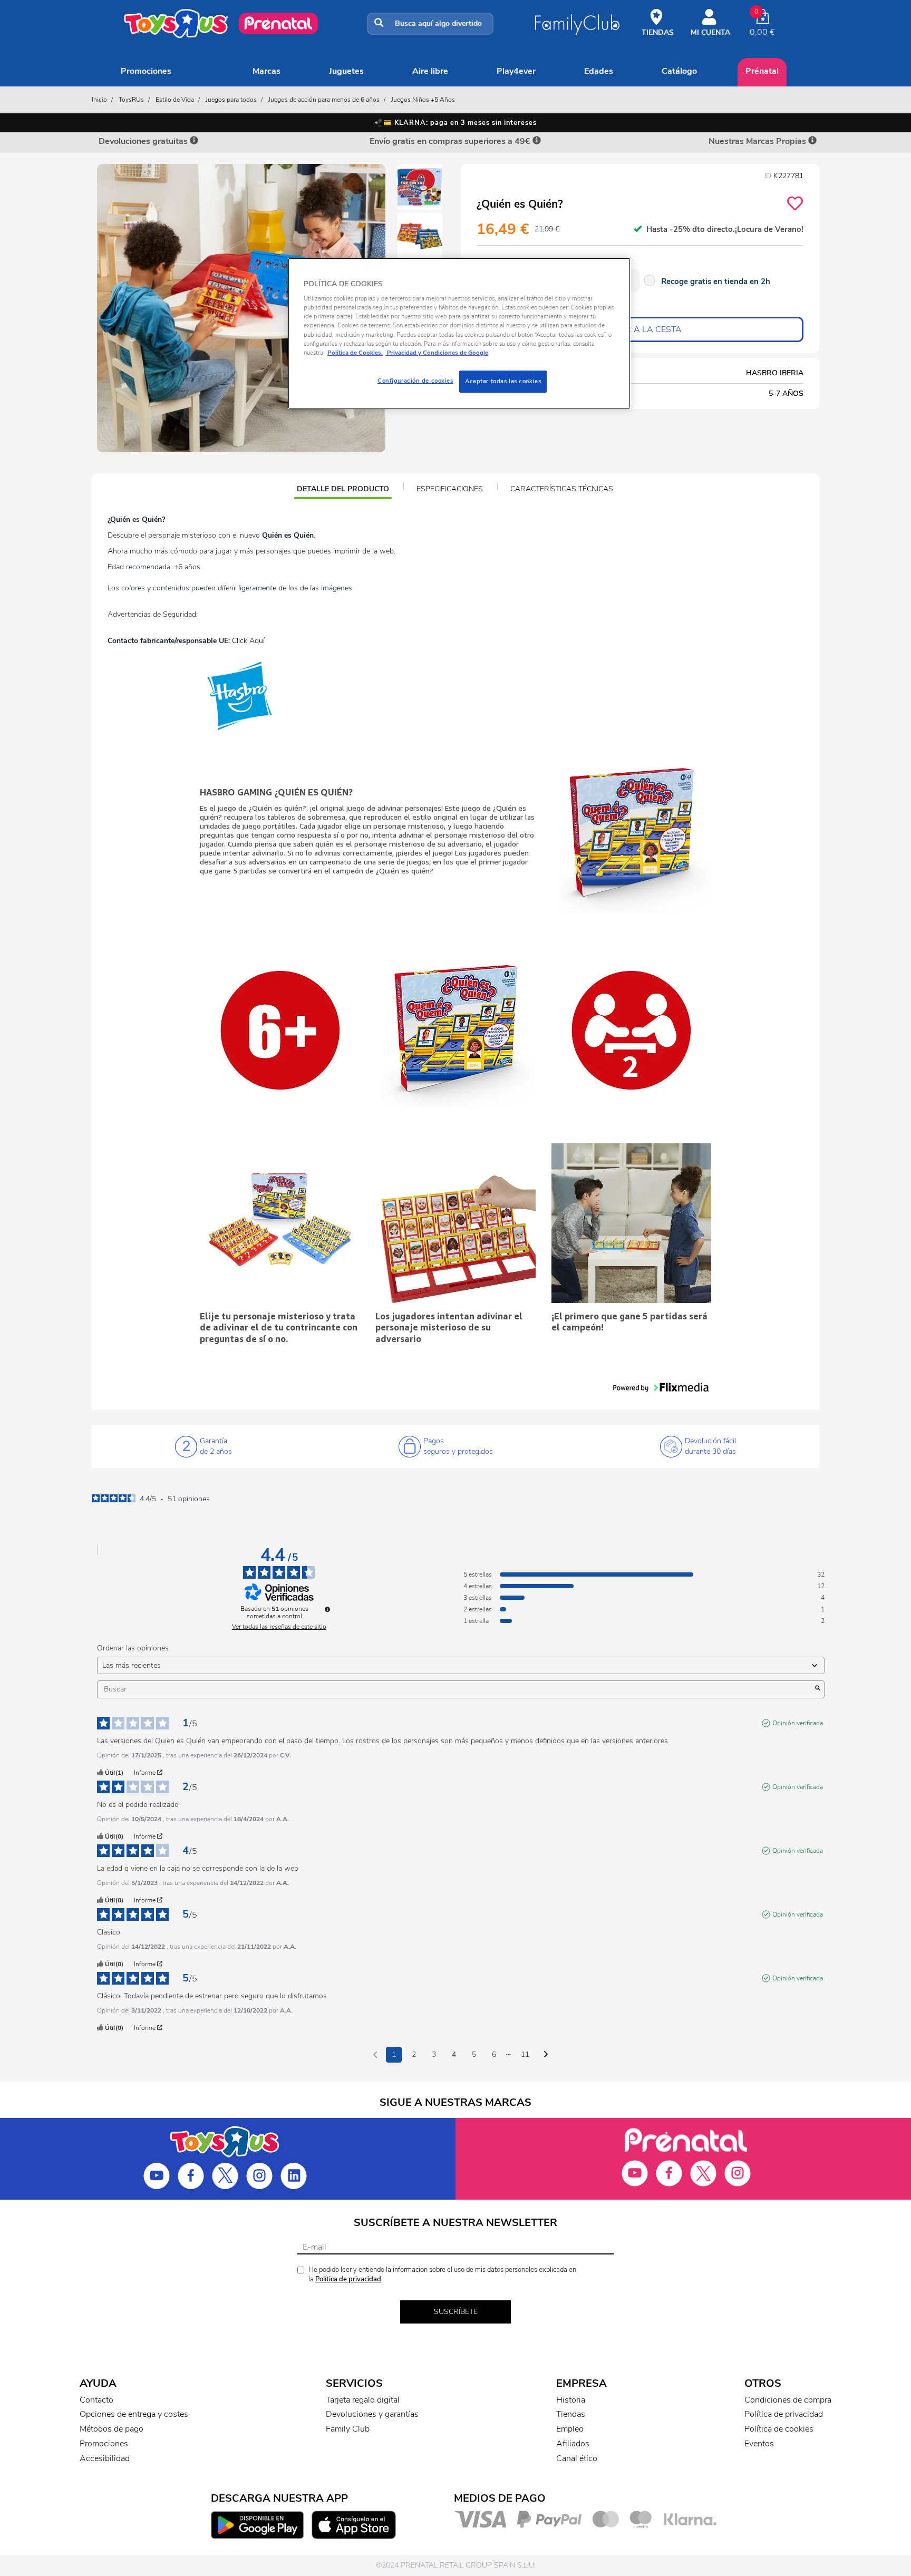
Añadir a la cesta (640, 329)
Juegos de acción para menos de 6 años (324, 100)
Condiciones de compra (788, 2400)
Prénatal (762, 71)
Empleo (570, 2429)
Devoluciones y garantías (372, 2414)
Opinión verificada (798, 1723)
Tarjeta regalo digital (363, 2400)
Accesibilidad (105, 2458)
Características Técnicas (562, 489)
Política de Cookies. (355, 353)
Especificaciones (450, 489)
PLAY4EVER (516, 71)
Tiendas (571, 2414)
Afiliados (573, 2444)
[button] (661, 1387)
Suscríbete (456, 2312)
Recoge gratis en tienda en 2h (716, 281)
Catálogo (679, 71)
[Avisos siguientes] (546, 2055)
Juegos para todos (231, 100)
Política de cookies (779, 2429)
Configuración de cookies (415, 381)
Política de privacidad (348, 2279)
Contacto (96, 2400)
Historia (571, 2400)
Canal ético (577, 2458)
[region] (459, 333)
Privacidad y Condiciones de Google (437, 353)
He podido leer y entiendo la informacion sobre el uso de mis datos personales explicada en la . (442, 2275)
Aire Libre (430, 71)
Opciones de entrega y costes (134, 2414)
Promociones (146, 71)
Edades (599, 71)
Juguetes (346, 71)
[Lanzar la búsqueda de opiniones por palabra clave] (818, 1689)
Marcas (266, 71)
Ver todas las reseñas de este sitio (279, 1627)
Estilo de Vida (175, 100)
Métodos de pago (112, 2429)
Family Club (348, 2429)
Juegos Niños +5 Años (423, 100)
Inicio (99, 100)
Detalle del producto (343, 490)
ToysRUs (131, 100)
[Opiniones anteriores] (375, 2054)
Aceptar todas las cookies (503, 381)
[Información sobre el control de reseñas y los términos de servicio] (327, 1609)
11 (525, 2054)
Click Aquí (248, 641)
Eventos (759, 2444)
